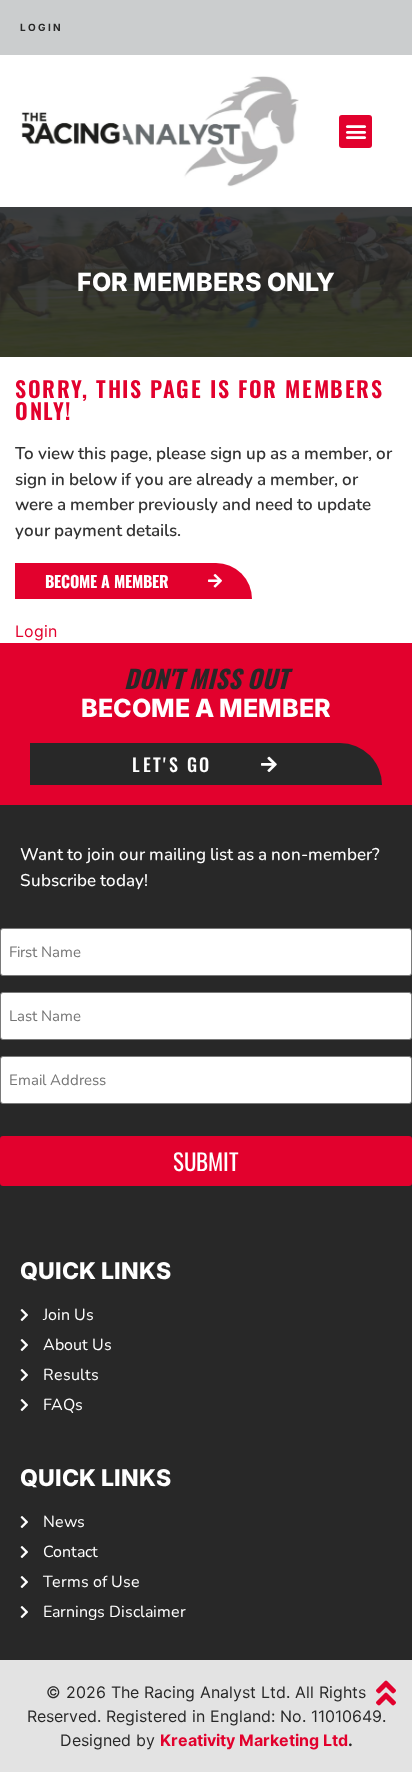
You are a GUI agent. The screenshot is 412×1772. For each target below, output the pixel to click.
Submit (206, 1161)
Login (36, 631)
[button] (355, 131)
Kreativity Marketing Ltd (254, 1740)
